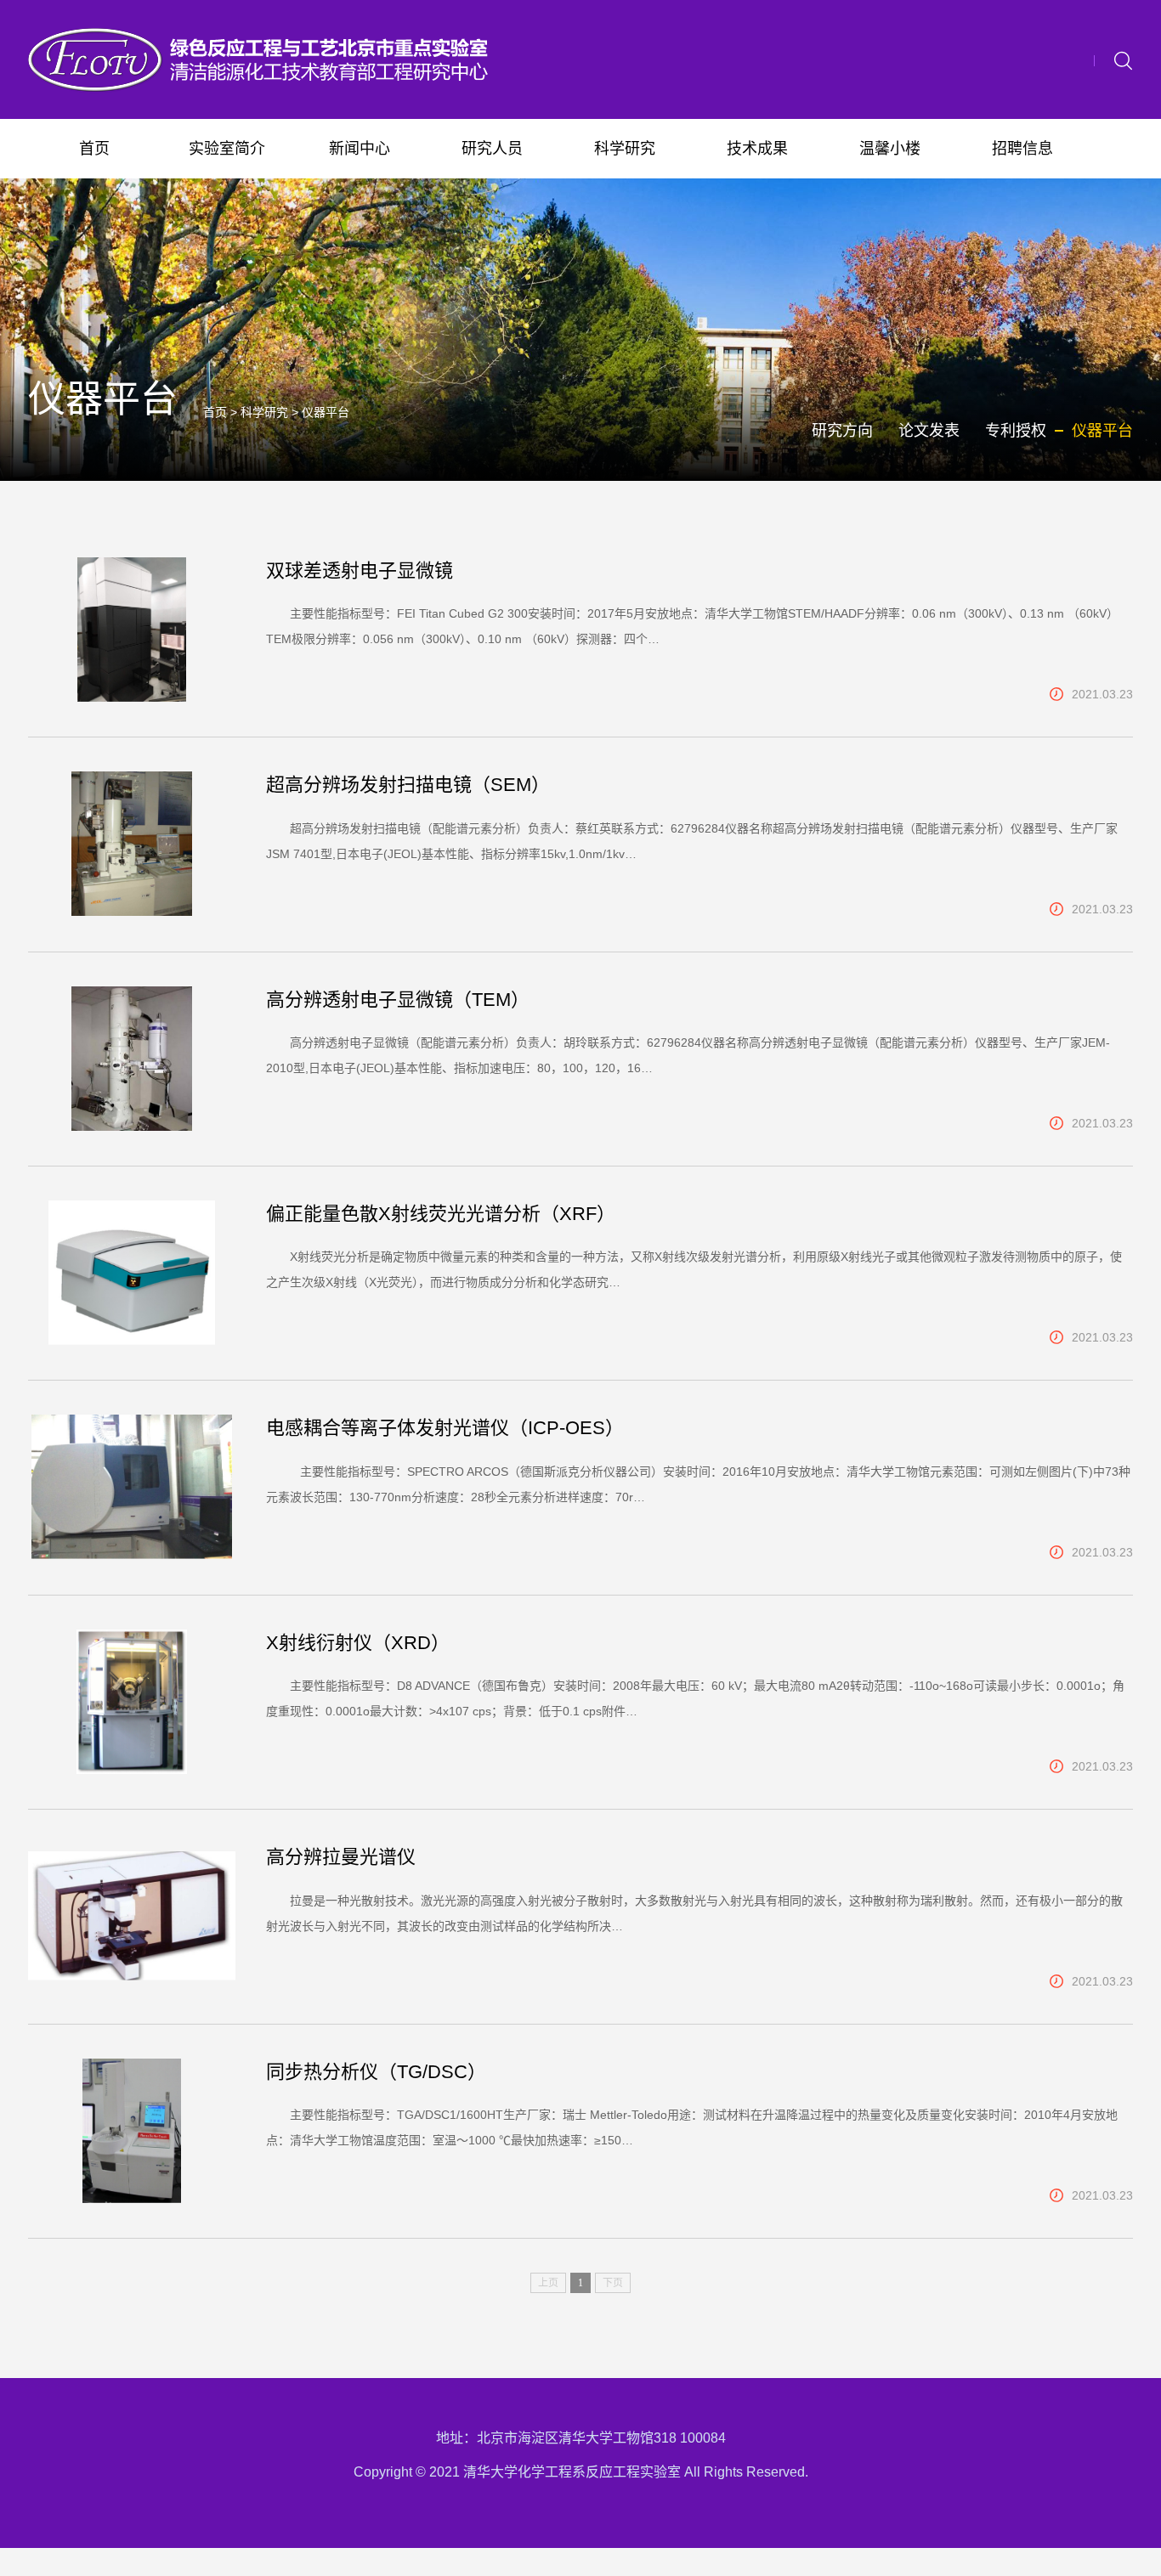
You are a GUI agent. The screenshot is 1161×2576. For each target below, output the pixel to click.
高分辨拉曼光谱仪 (341, 1857)
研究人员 (492, 149)
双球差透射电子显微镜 (360, 571)
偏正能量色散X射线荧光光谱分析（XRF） (441, 1214)
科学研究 (625, 149)
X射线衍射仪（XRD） (358, 1643)
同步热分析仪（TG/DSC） (376, 2072)
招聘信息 (1022, 149)
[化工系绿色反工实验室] (262, 59)
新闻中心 (360, 149)
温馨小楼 (890, 149)
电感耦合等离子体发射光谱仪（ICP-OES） (445, 1428)
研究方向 (842, 431)
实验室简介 (227, 149)
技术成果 (757, 149)
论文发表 (929, 431)
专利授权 (1016, 431)
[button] (1123, 59)
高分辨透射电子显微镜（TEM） (398, 1000)
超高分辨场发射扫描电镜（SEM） (408, 785)
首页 (94, 149)
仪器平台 (326, 412)
